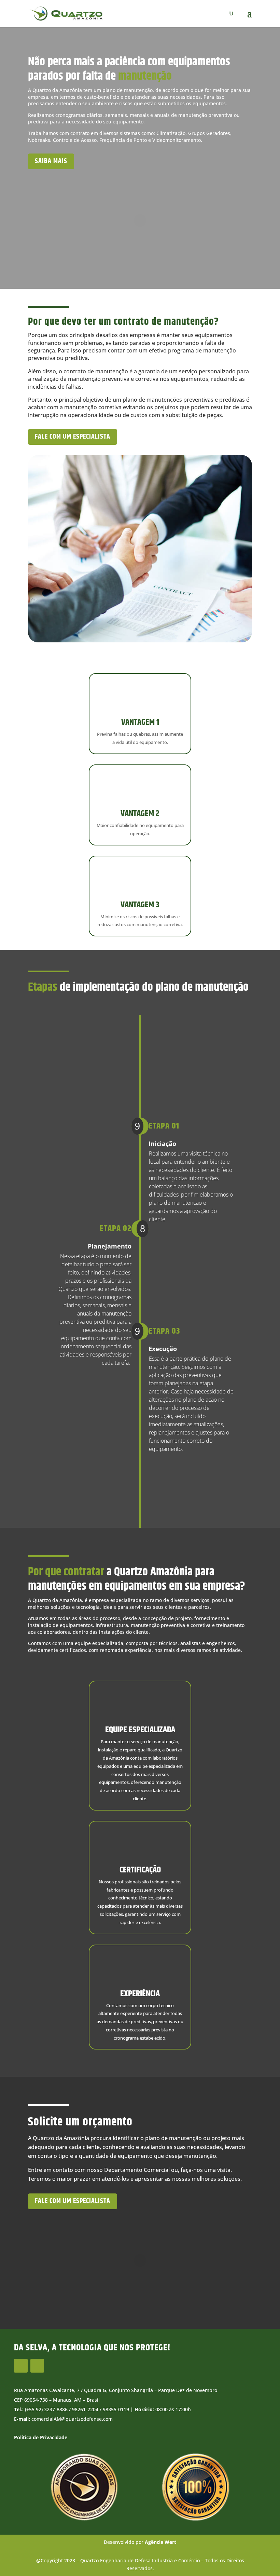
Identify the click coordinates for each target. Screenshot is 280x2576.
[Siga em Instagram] (21, 2366)
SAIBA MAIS (51, 161)
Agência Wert (160, 2542)
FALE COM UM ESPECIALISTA (73, 2201)
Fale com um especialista (73, 437)
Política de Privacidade (41, 2437)
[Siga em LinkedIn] (37, 2366)
